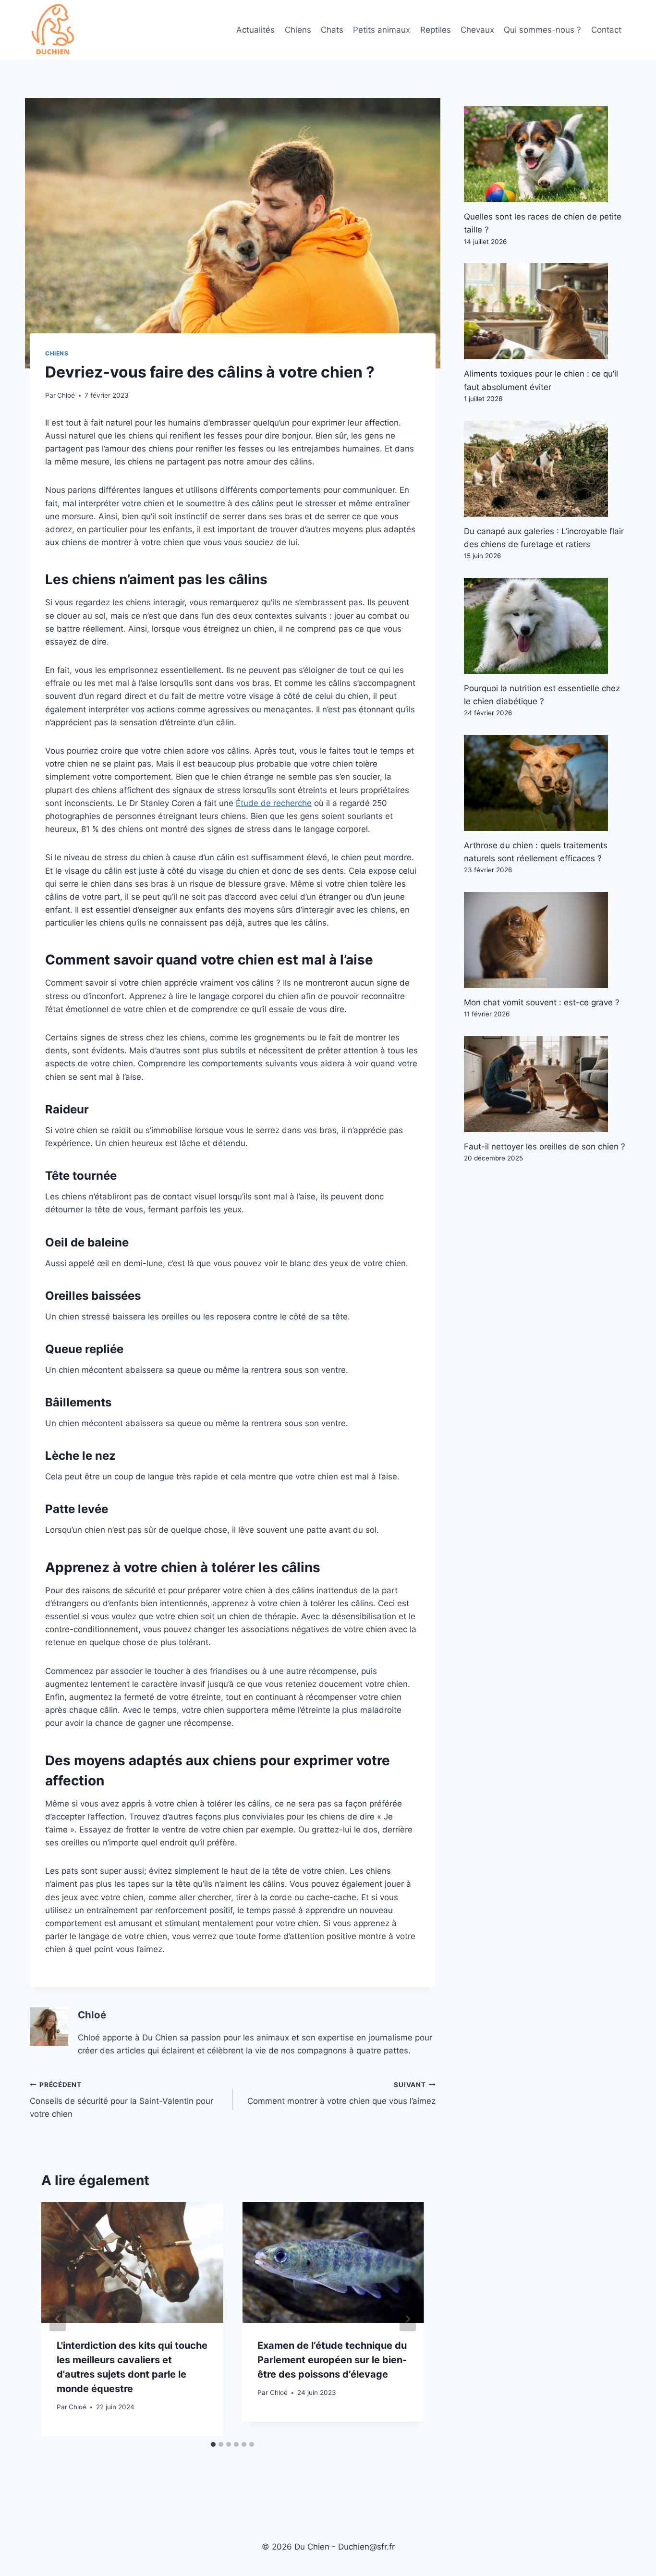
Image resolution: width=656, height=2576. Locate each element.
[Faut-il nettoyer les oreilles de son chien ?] (545, 1084)
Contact (606, 30)
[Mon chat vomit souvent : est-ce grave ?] (545, 940)
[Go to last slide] (58, 2319)
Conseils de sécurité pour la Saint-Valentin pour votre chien (121, 2100)
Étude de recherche (274, 803)
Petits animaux (382, 30)
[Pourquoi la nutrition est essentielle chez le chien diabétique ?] (545, 626)
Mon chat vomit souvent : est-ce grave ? (542, 1002)
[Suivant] (408, 2319)
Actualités (255, 30)
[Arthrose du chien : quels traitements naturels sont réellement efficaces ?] (545, 783)
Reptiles (436, 30)
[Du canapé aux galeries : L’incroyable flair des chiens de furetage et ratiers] (545, 469)
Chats (332, 30)
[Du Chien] (54, 30)
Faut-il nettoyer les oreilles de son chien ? (545, 1147)
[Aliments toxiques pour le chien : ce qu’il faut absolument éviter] (545, 311)
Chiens (298, 30)
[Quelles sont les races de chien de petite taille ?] (545, 154)
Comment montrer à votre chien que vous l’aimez (341, 2094)
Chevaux (477, 30)
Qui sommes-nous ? (542, 30)
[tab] (213, 2444)
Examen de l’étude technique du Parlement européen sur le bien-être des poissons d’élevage (332, 2360)
